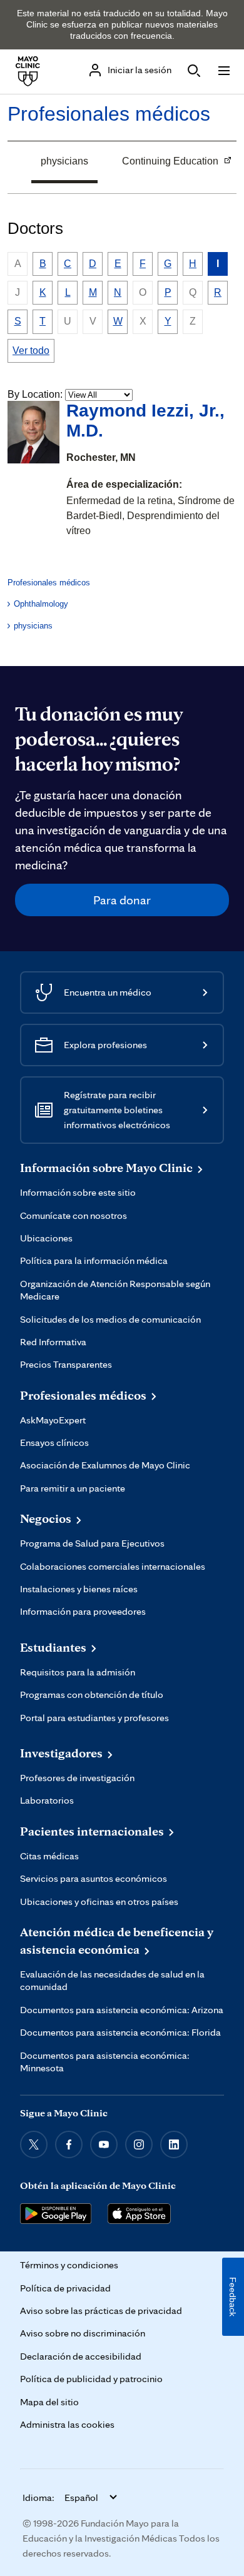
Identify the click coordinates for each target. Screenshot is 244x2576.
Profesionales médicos (109, 114)
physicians (64, 161)
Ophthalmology (41, 604)
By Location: (35, 394)
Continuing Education (165, 163)
